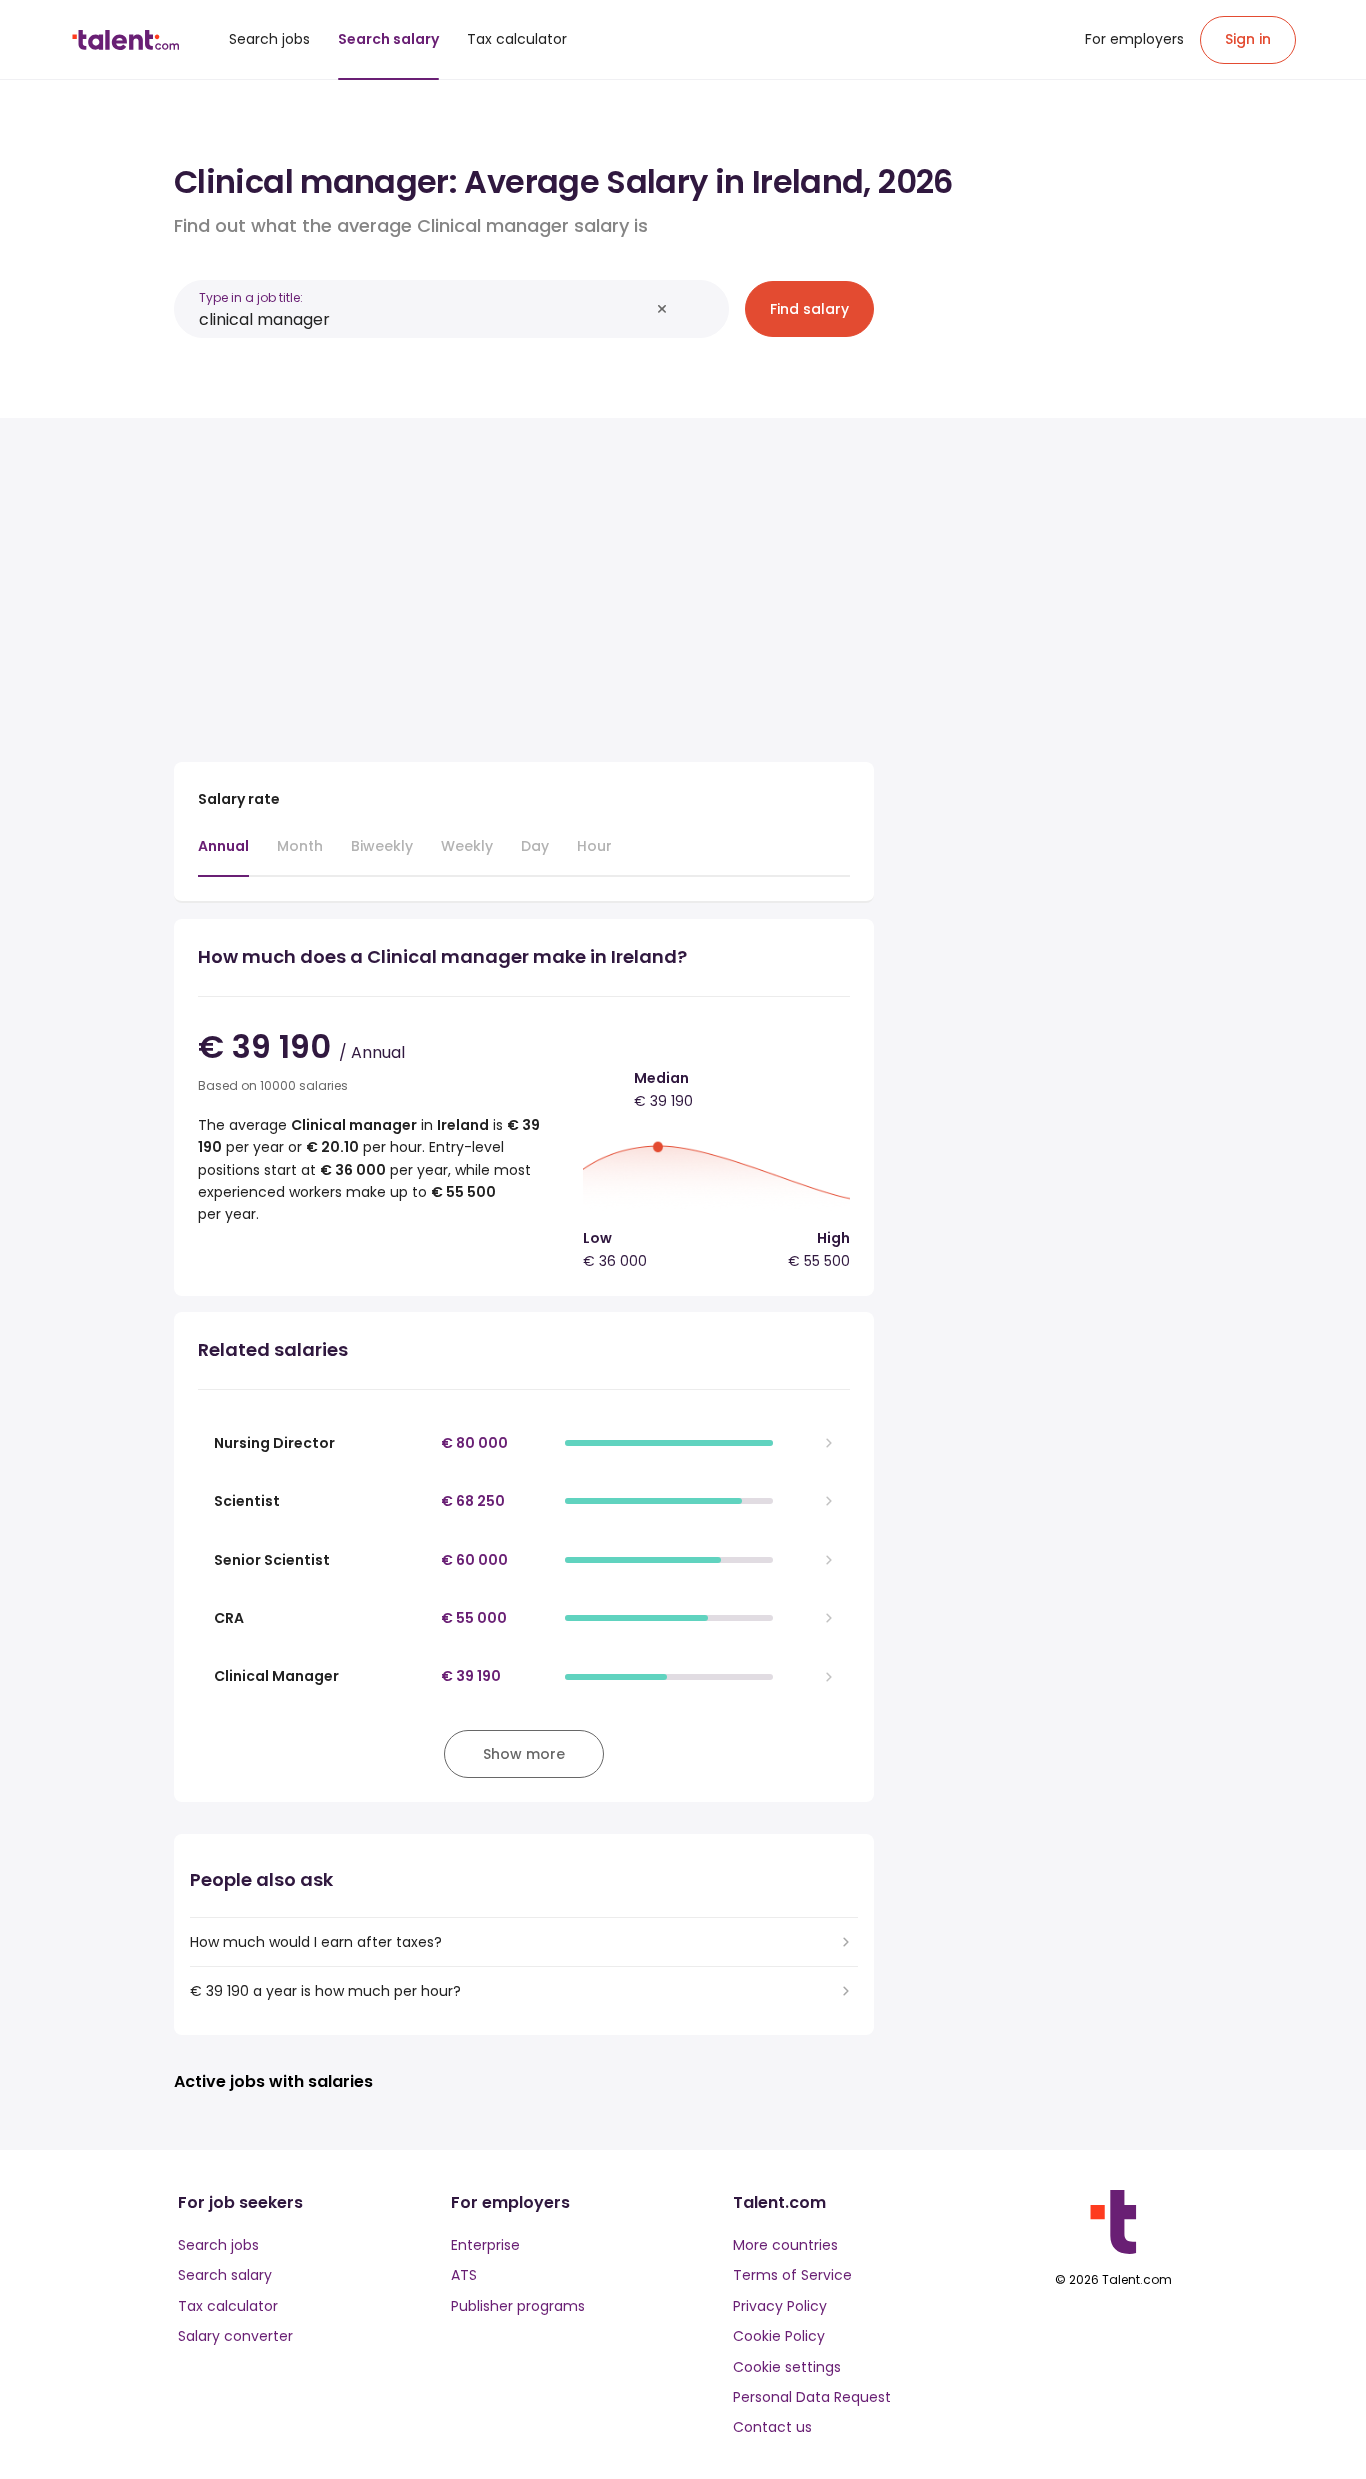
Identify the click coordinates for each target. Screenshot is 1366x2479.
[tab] (223, 856)
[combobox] (424, 319)
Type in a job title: (251, 297)
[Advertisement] (524, 582)
